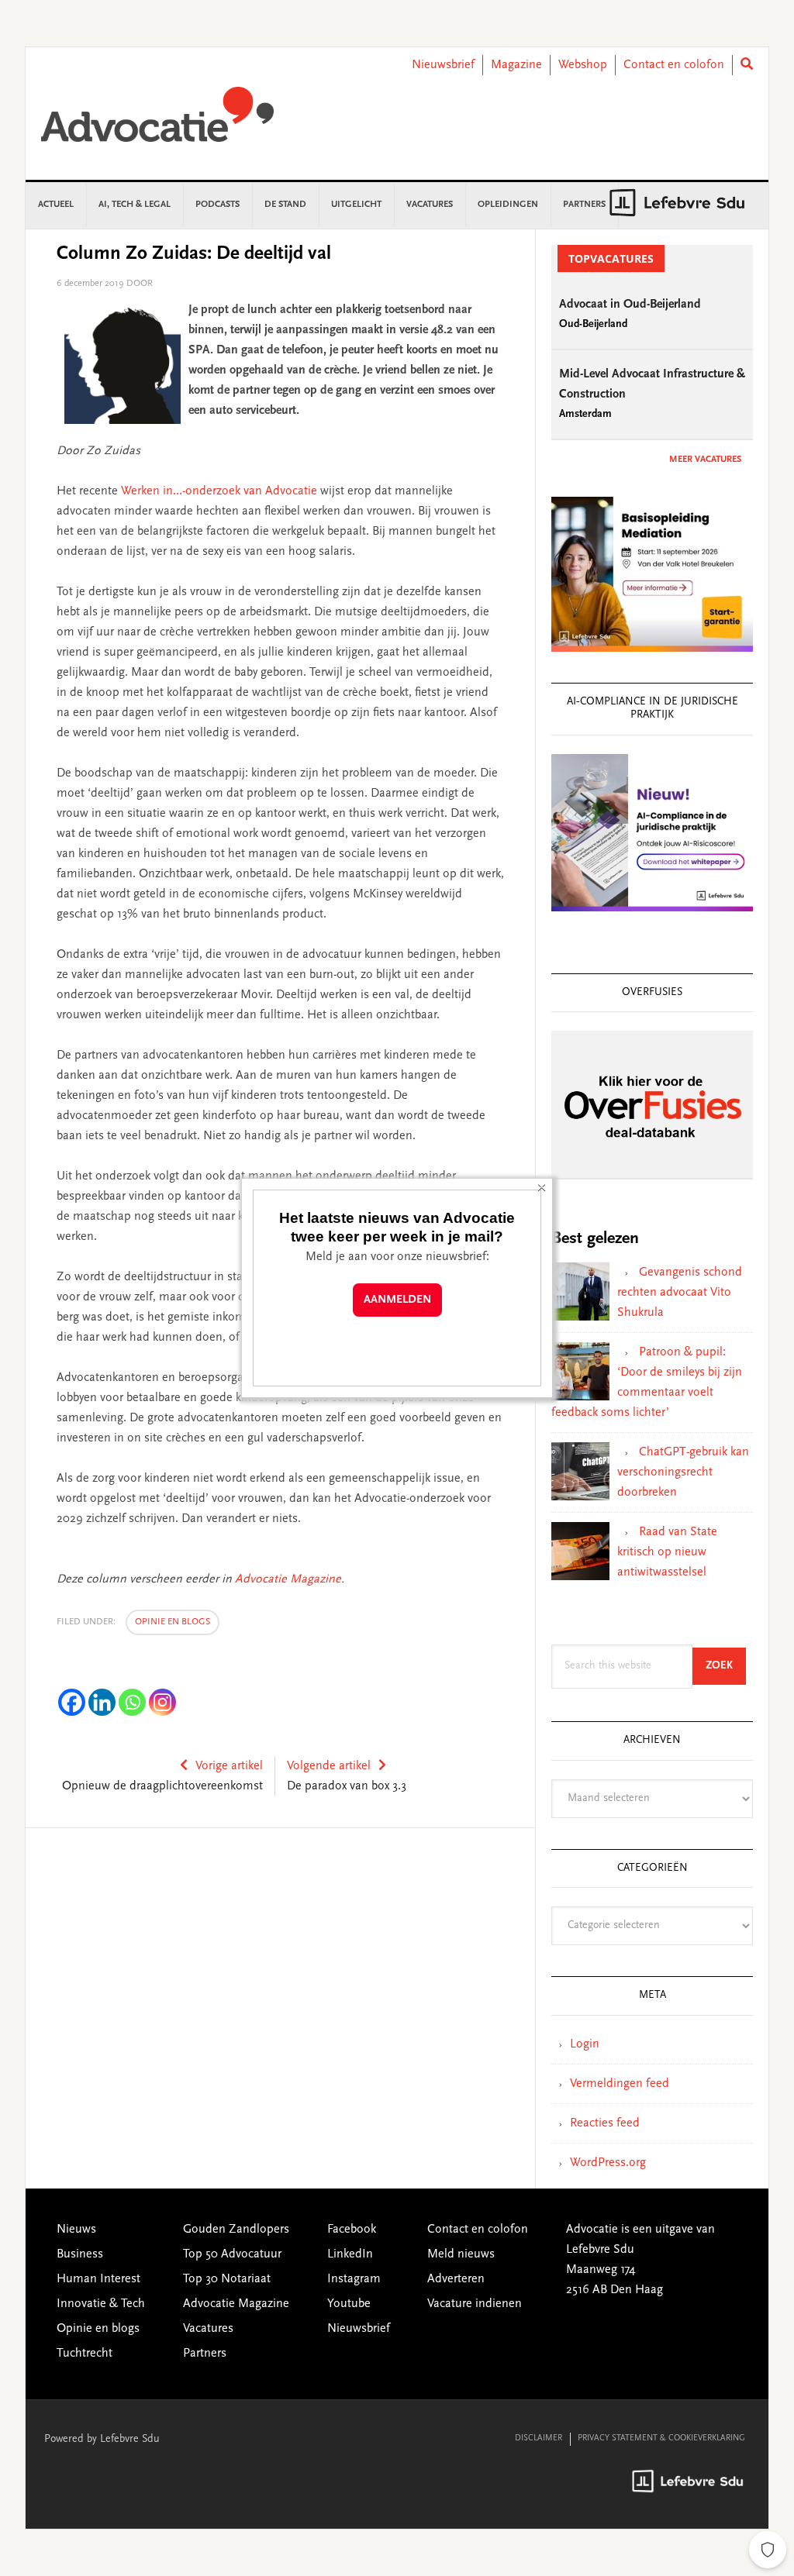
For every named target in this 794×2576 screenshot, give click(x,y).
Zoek (726, 1666)
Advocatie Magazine (288, 1579)
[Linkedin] (102, 1702)
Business (80, 2254)
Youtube (349, 2304)
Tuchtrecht (85, 2354)
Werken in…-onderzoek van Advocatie (219, 491)
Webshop (583, 65)
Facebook (352, 2230)
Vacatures (208, 2329)
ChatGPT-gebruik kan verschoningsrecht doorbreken (683, 1472)
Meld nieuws (461, 2254)
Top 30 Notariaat (227, 2279)
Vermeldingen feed (620, 2084)
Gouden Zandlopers (236, 2230)
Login (585, 2044)
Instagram (354, 2279)
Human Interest (98, 2279)
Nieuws (76, 2230)
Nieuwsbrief (443, 65)
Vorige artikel (229, 1766)
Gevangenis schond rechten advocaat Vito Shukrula (680, 1293)
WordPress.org (608, 2163)
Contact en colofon (674, 65)
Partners (205, 2354)
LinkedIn (350, 2254)
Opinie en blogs (173, 1622)
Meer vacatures (705, 460)
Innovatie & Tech (101, 2304)
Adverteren (456, 2279)
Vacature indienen (475, 2304)
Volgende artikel (329, 1766)
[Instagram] (162, 1702)
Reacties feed (605, 2123)
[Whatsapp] (132, 1702)
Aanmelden (397, 1300)
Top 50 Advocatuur (232, 2254)
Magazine (516, 65)
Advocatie (157, 122)
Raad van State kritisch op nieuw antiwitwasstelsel (667, 1552)
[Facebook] (72, 1702)
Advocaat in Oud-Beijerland (630, 305)
